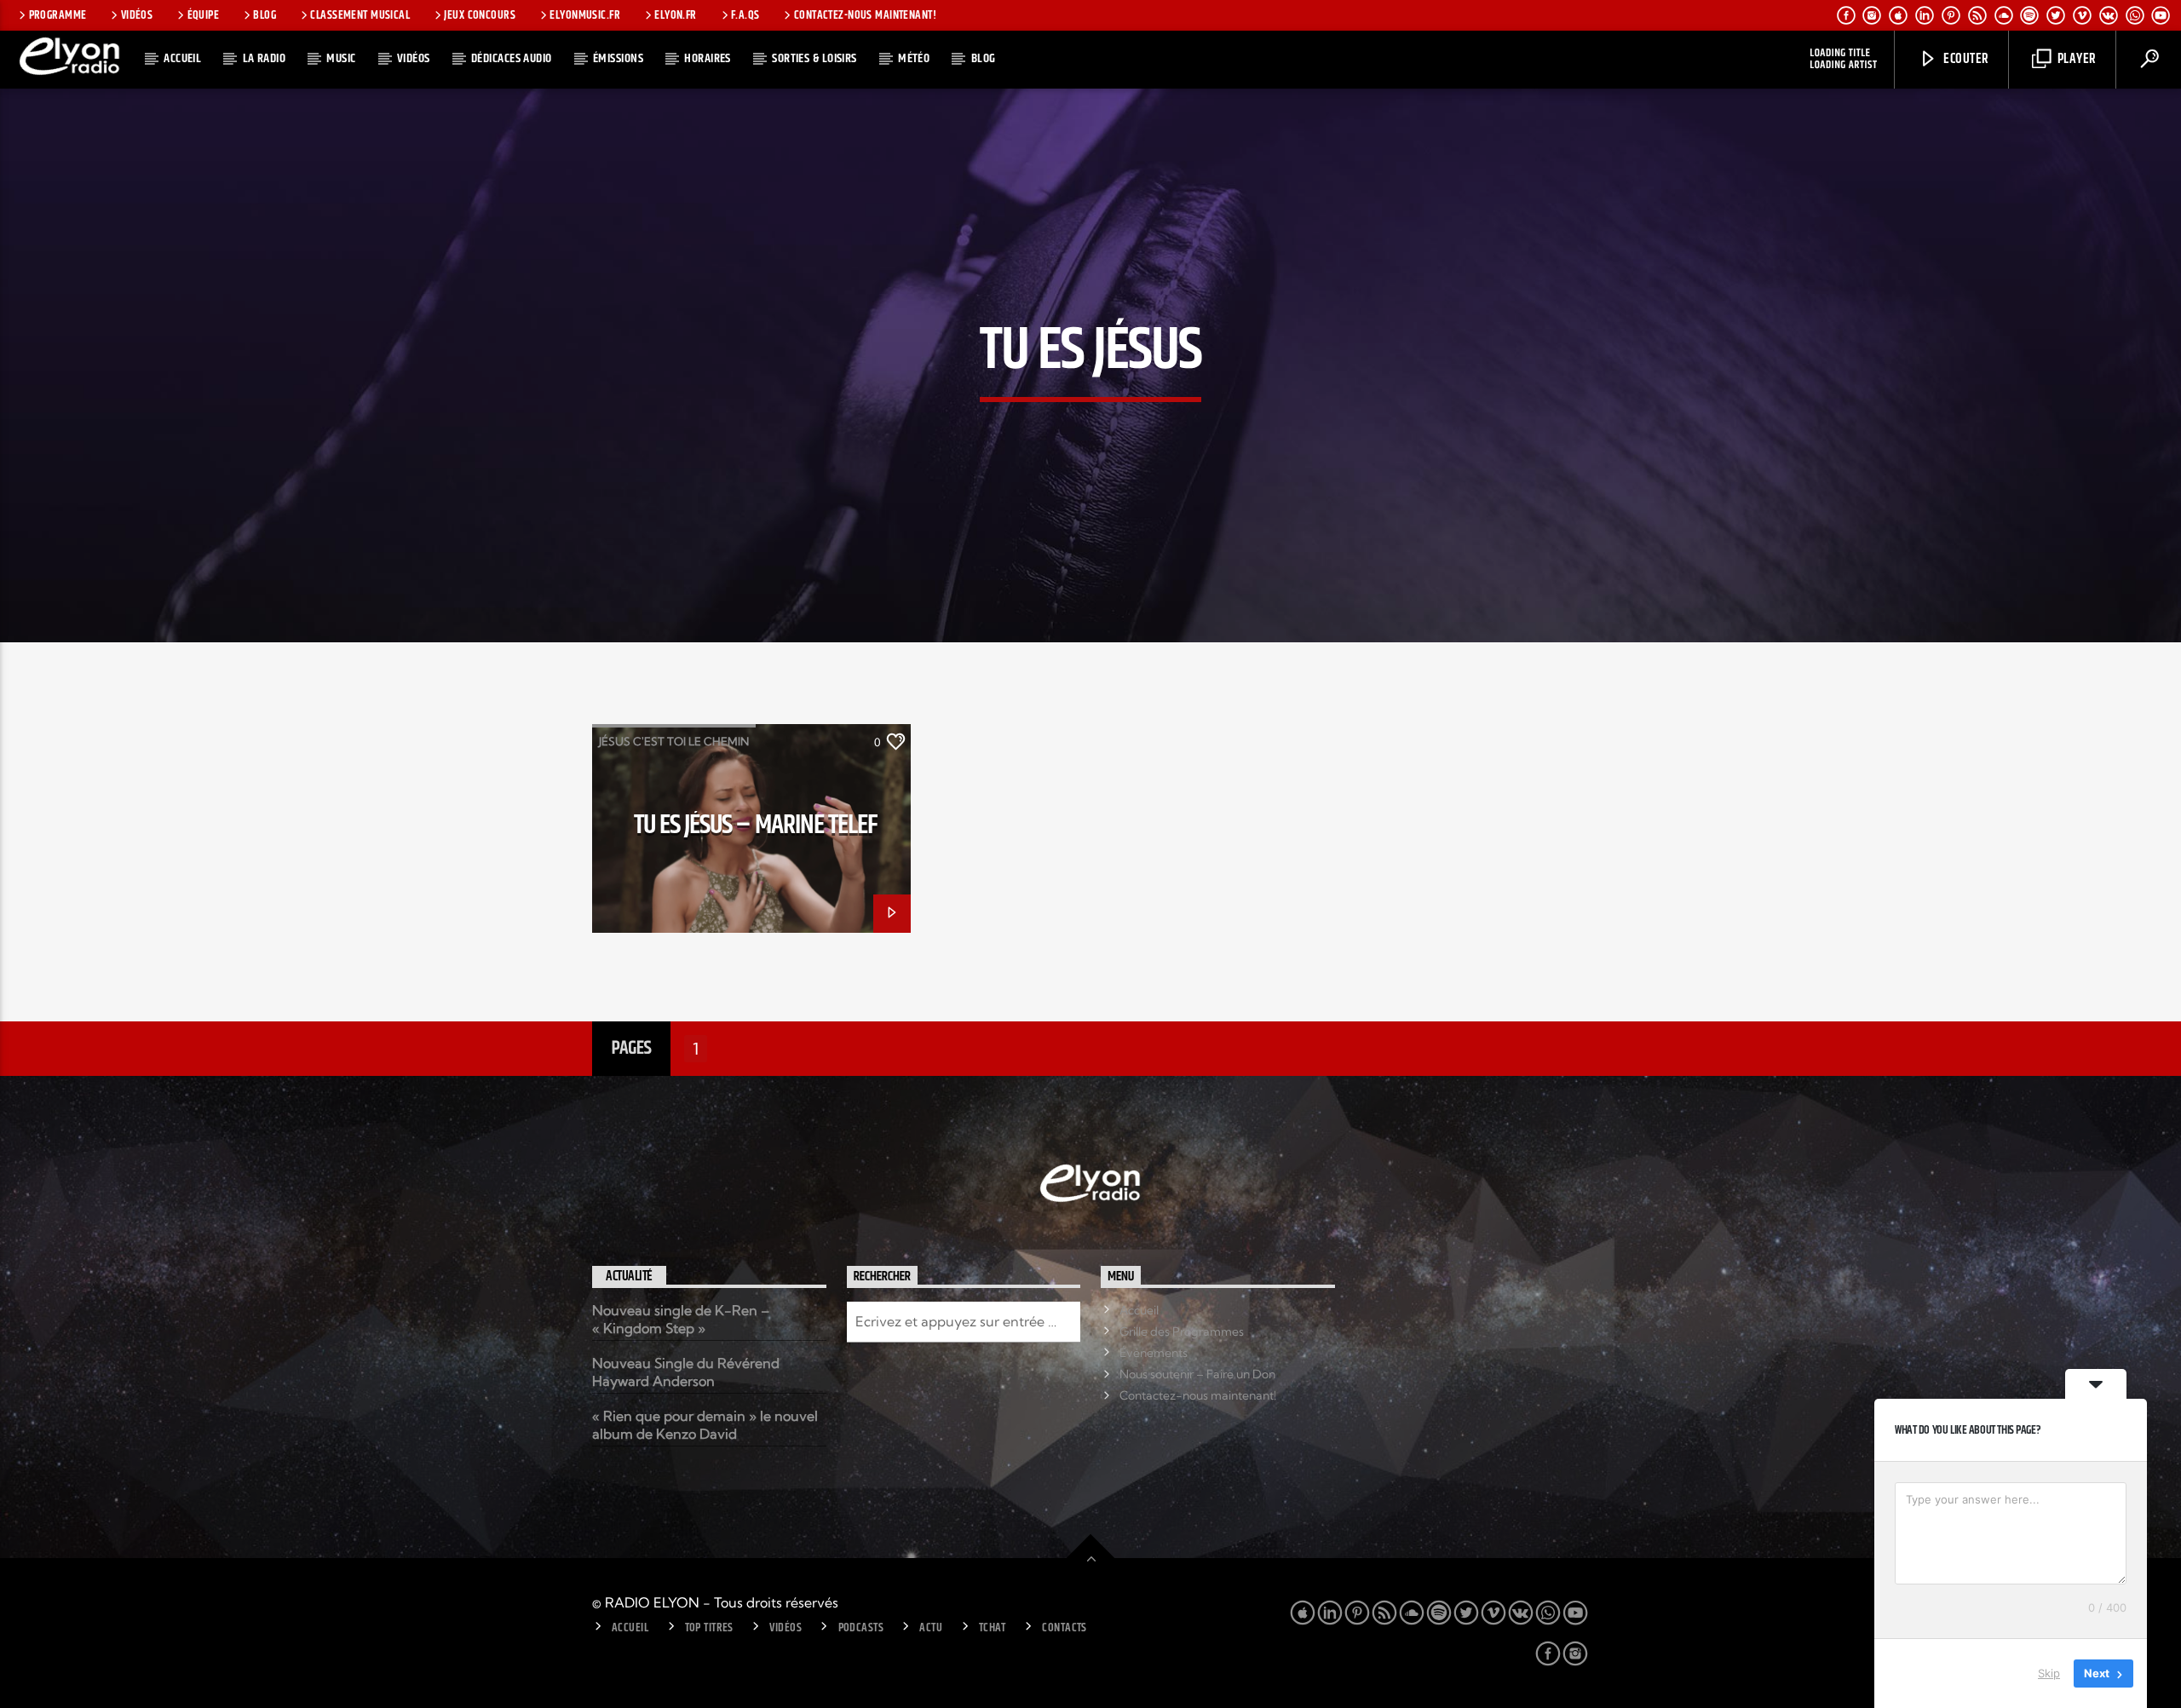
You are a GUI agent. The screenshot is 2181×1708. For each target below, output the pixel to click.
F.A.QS (745, 15)
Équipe (204, 15)
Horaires (708, 58)
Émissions (618, 58)
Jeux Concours (480, 15)
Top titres (709, 1628)
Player (2075, 59)
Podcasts (861, 1628)
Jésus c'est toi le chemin (674, 741)
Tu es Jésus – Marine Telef (756, 825)
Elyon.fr (675, 15)
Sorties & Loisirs (814, 58)
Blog (265, 15)
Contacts (1064, 1628)
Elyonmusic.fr (585, 15)
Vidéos (137, 15)
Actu (931, 1628)
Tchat (993, 1628)
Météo (914, 58)
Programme (58, 15)
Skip (2049, 1673)
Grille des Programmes (1182, 1331)
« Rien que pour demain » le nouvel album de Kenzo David (705, 1425)
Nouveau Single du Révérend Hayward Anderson (686, 1372)
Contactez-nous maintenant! (865, 15)
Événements (1154, 1353)
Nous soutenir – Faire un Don (1197, 1374)
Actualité (629, 1277)
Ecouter (1965, 59)
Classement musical (360, 15)
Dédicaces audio (512, 58)
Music (341, 58)
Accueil (182, 58)
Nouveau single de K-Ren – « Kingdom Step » (681, 1319)
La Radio (265, 58)
